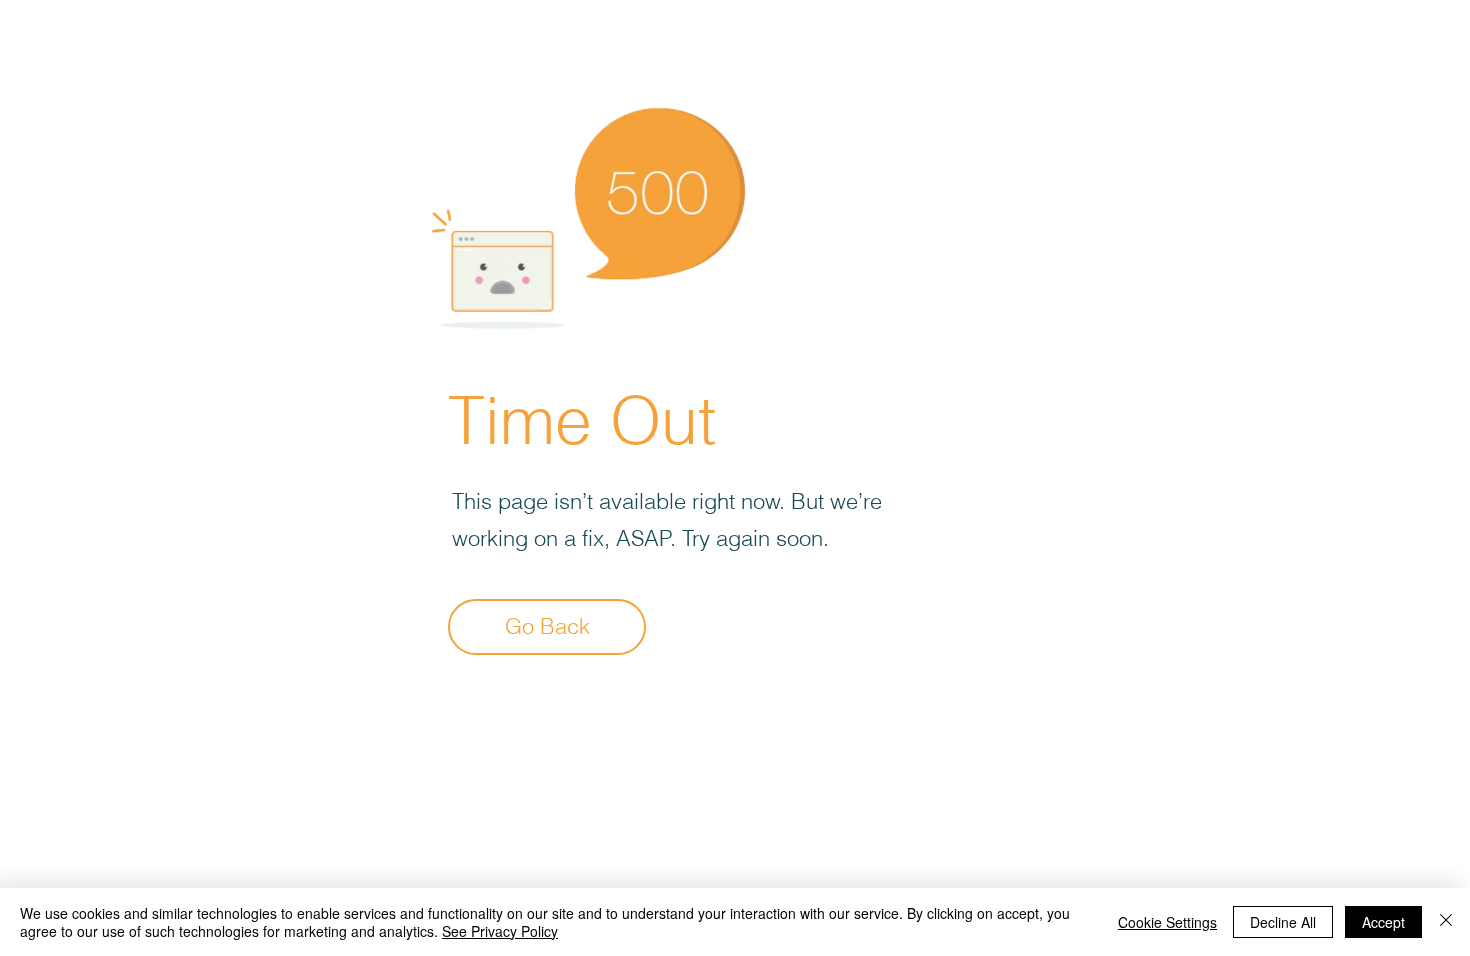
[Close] (1446, 922)
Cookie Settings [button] (1167, 922)
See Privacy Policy (500, 931)
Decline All (1283, 922)
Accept (1383, 922)
